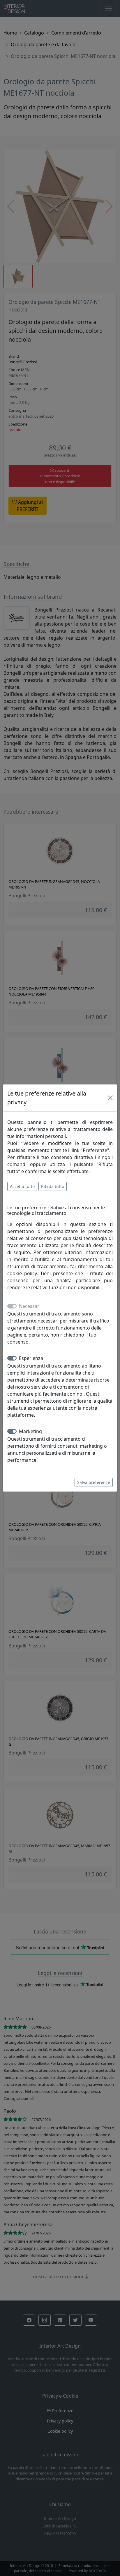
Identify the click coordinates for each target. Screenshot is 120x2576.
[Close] (110, 1098)
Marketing (30, 1431)
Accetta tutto (22, 1186)
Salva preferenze (94, 1482)
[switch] (12, 1358)
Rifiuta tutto (53, 1186)
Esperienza (31, 1358)
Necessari (30, 1306)
